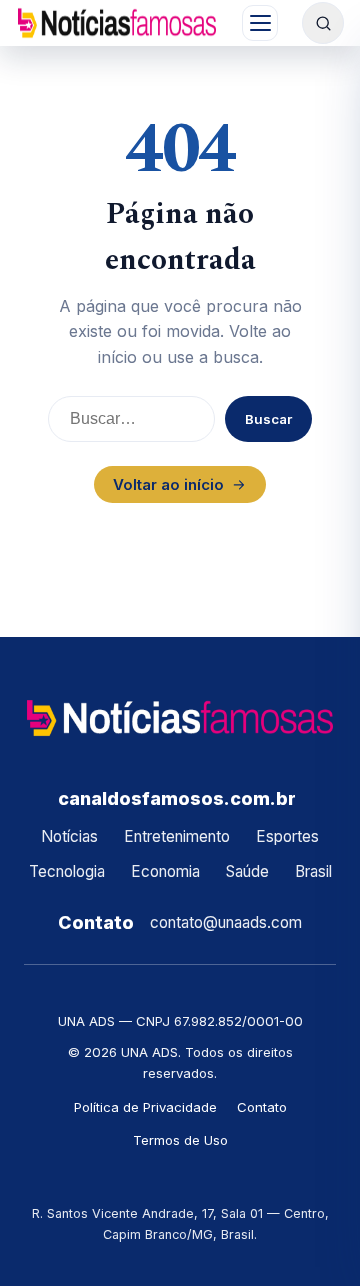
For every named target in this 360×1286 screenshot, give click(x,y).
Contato (262, 1107)
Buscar (268, 419)
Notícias (69, 836)
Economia (165, 871)
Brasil (313, 871)
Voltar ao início (168, 484)
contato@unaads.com (226, 922)
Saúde (247, 871)
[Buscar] (323, 23)
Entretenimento (177, 836)
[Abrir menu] (260, 23)
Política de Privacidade (145, 1107)
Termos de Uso (180, 1140)
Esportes (287, 836)
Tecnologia (67, 871)
